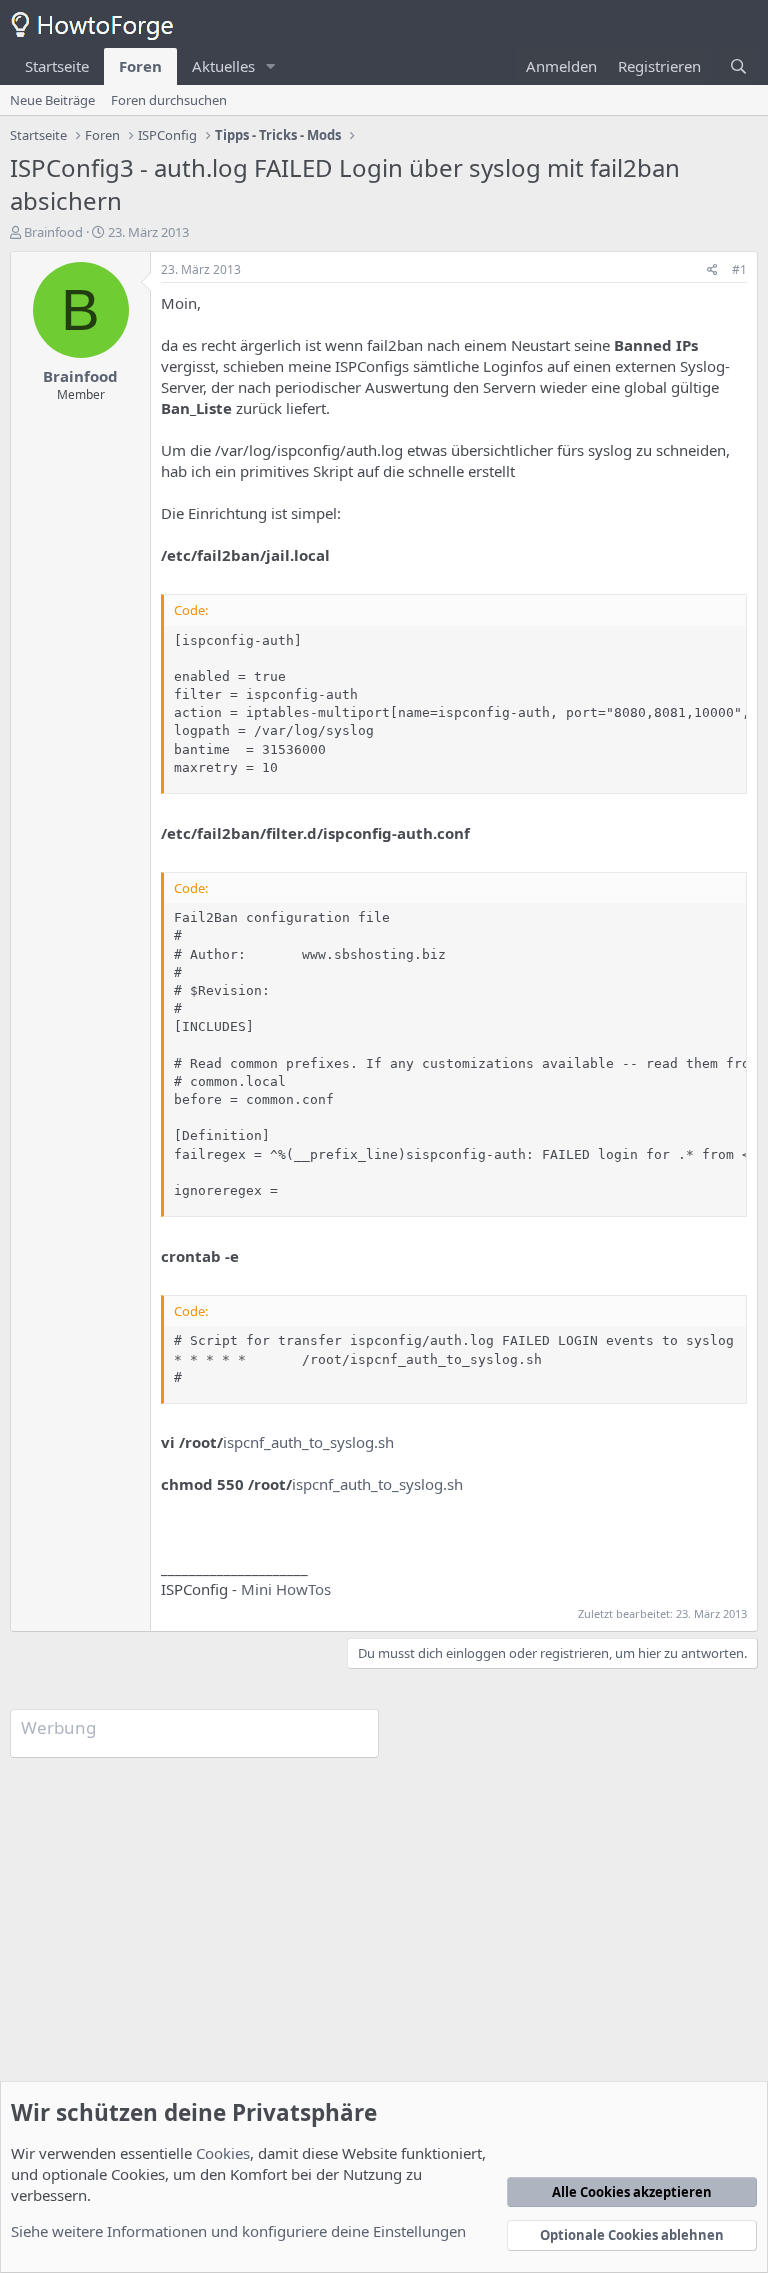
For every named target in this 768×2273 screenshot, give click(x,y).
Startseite (57, 66)
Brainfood (53, 232)
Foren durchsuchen (169, 100)
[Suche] (738, 66)
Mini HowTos (286, 1589)
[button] (271, 66)
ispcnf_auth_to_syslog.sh (308, 1442)
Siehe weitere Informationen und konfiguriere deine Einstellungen (238, 2231)
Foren (140, 66)
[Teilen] (712, 270)
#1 (739, 269)
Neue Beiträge (52, 100)
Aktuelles (223, 66)
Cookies (223, 2153)
